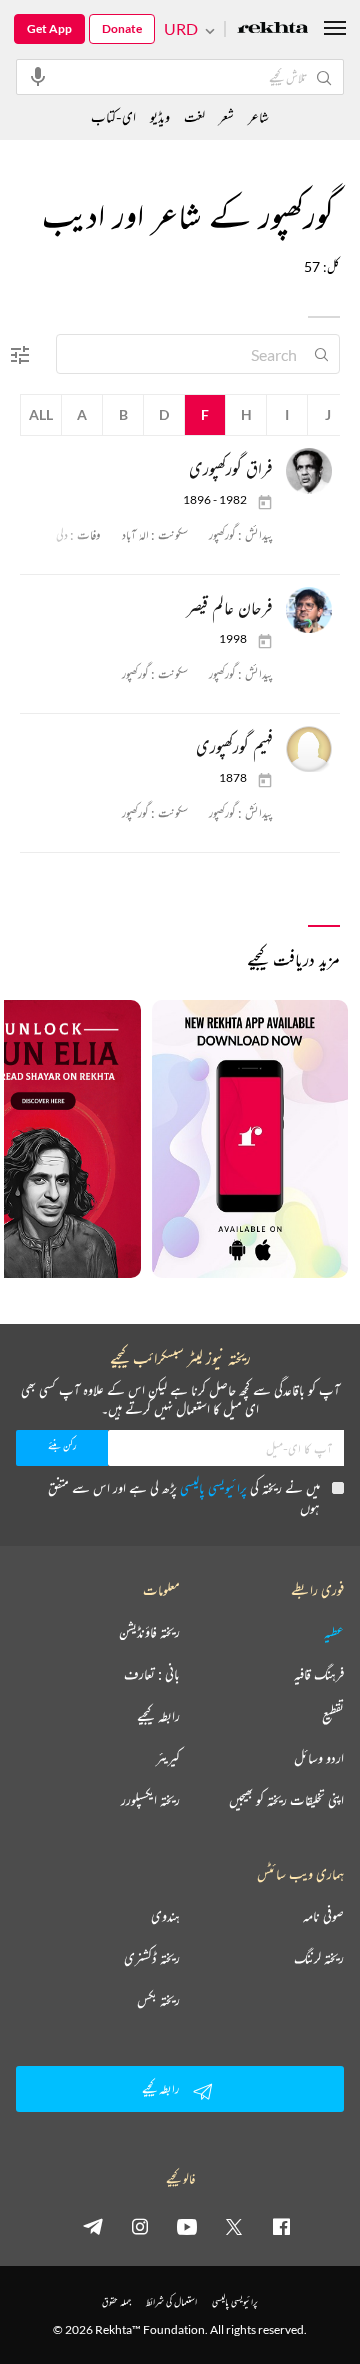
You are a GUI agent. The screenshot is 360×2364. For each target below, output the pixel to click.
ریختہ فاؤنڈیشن (149, 1632)
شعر (226, 116)
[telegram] (93, 2226)
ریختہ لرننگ (319, 1958)
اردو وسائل (319, 1758)
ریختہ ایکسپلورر (150, 1800)
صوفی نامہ (323, 1916)
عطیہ (334, 1632)
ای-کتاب (113, 116)
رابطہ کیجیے (158, 1716)
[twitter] (234, 2226)
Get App (49, 28)
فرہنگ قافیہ (319, 1674)
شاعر (258, 116)
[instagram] (140, 2226)
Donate (122, 28)
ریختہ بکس (158, 2000)
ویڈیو (160, 116)
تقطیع (333, 1716)
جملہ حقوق (116, 2301)
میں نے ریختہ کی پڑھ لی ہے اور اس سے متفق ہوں (184, 1497)
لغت (194, 116)
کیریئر (168, 1758)
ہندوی (165, 1916)
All (41, 414)
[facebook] (281, 2226)
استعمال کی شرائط (171, 2301)
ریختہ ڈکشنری (152, 1958)
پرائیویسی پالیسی (213, 1487)
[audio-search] (38, 76)
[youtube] (187, 2226)
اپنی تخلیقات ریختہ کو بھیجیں (286, 1800)
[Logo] (273, 29)
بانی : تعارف (152, 1674)
